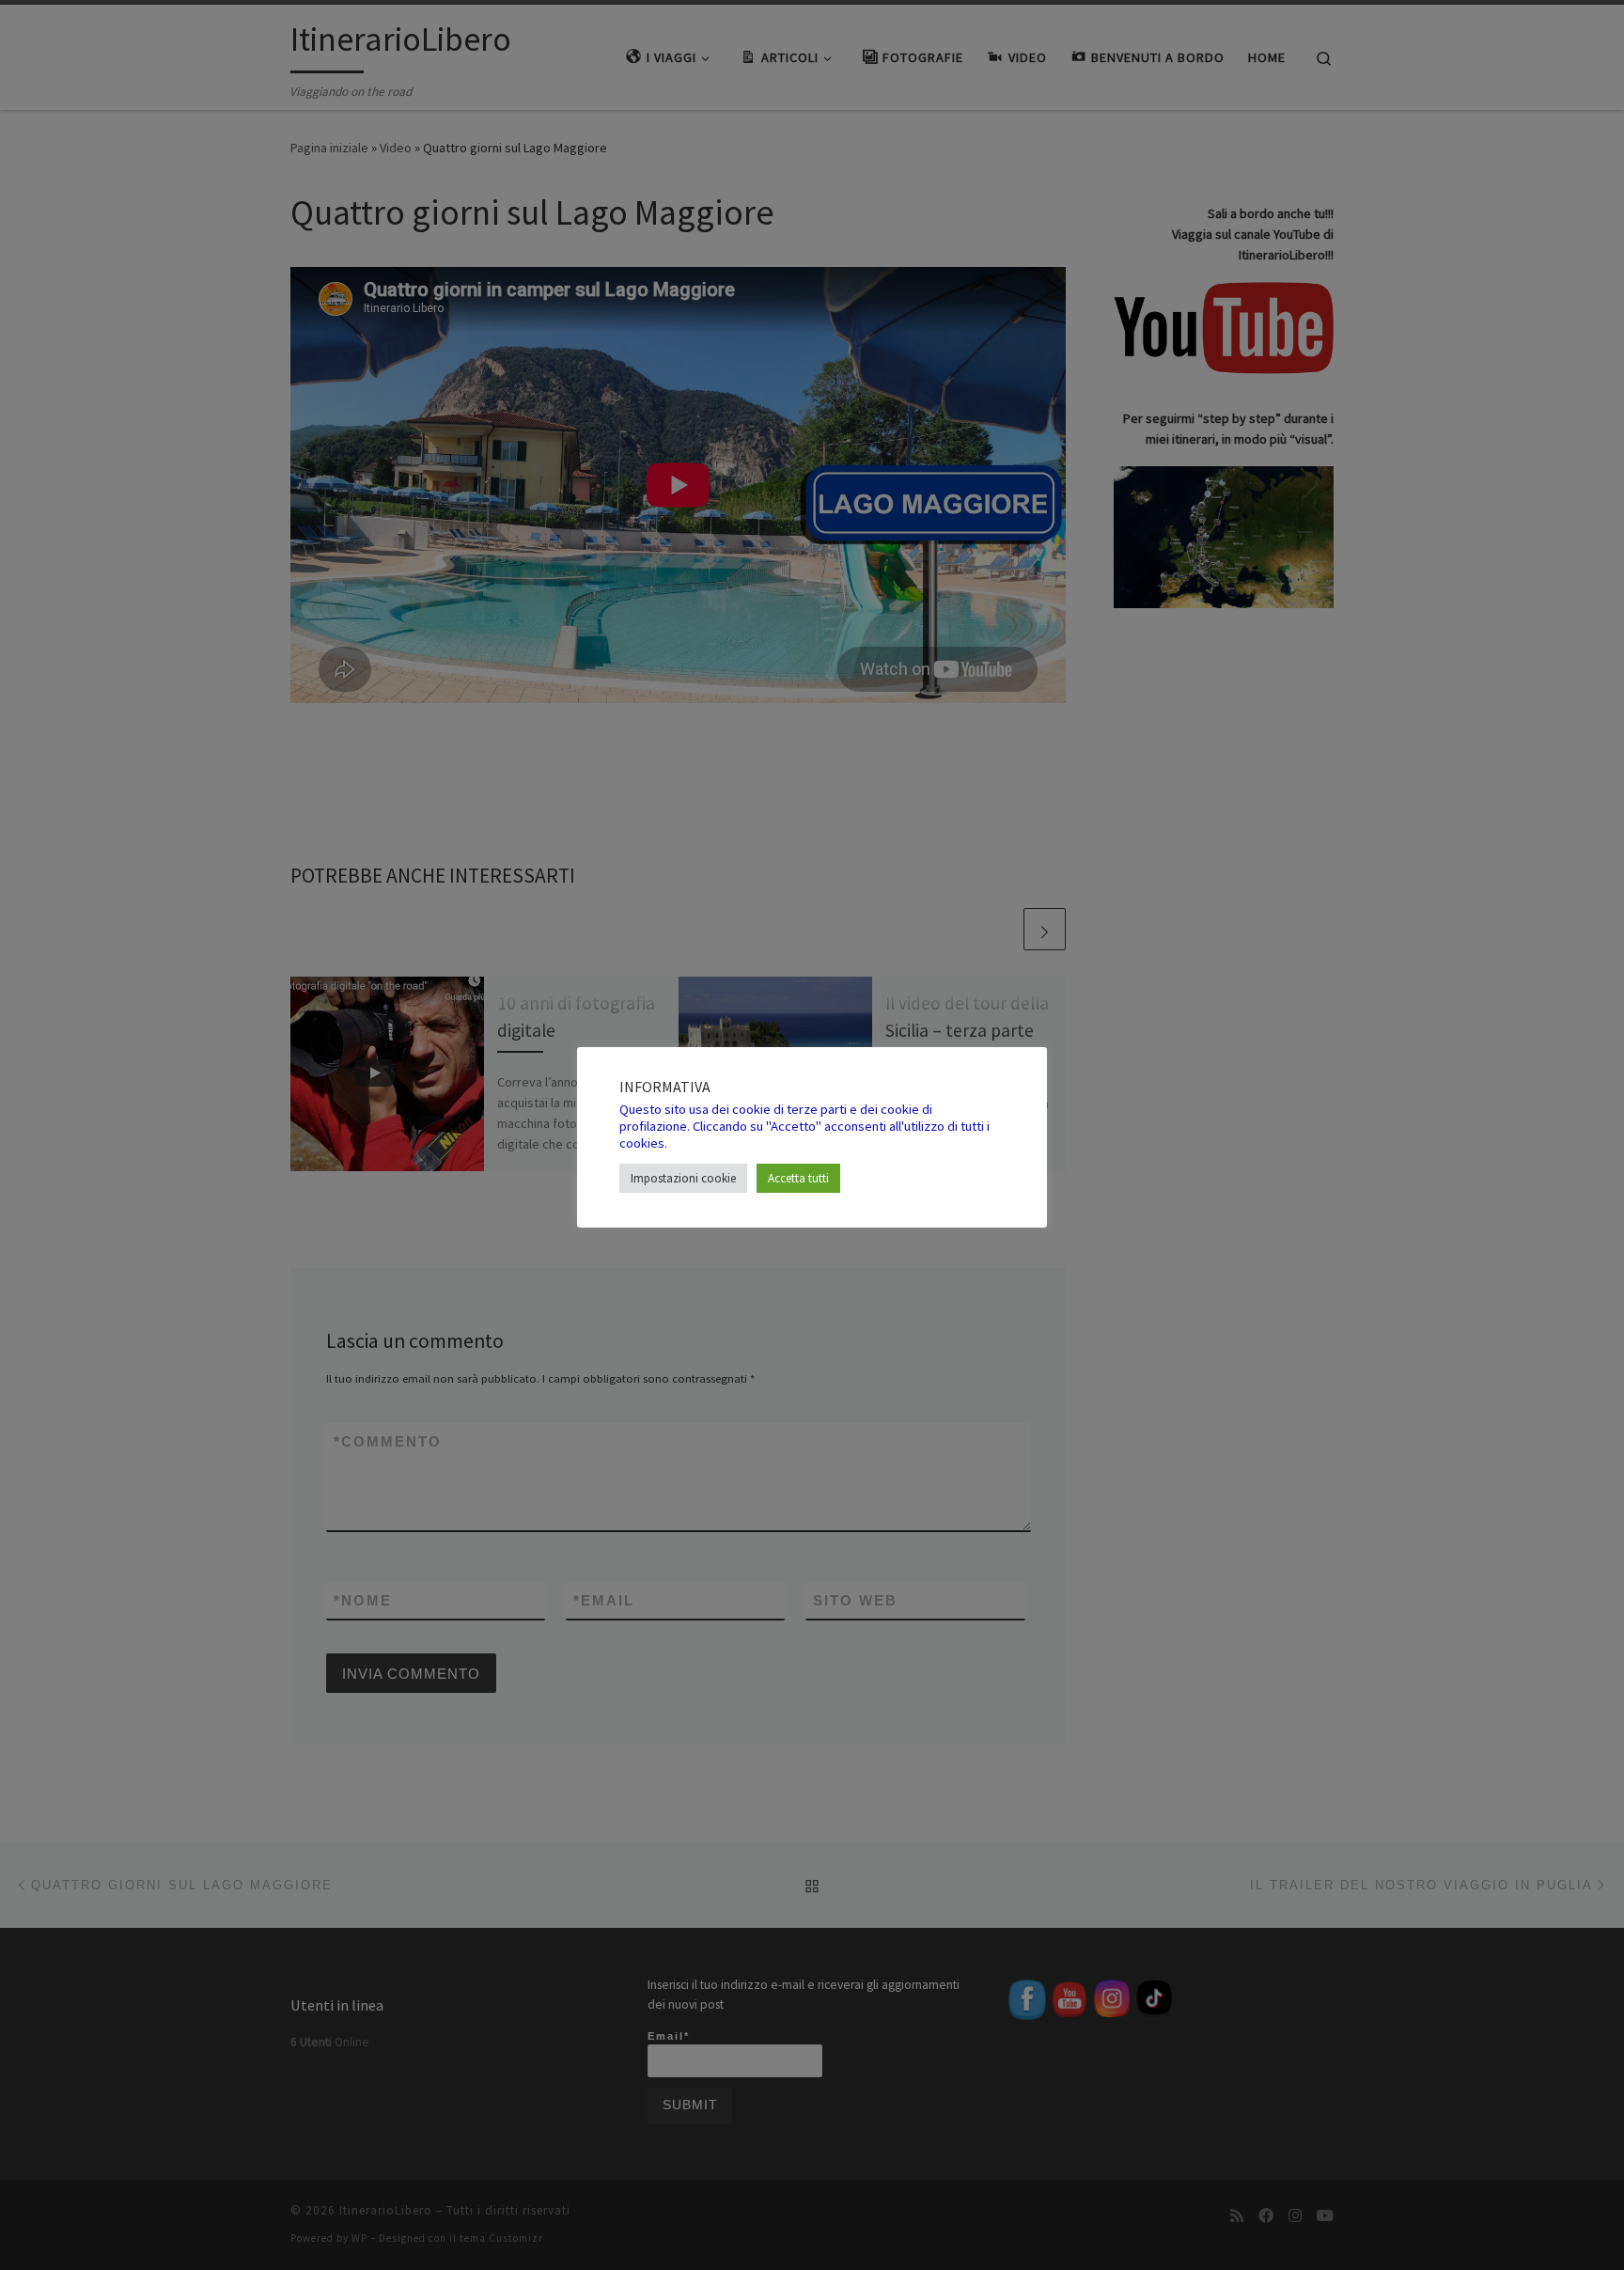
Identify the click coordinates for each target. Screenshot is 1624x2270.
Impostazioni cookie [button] (683, 1178)
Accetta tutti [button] (798, 1178)
